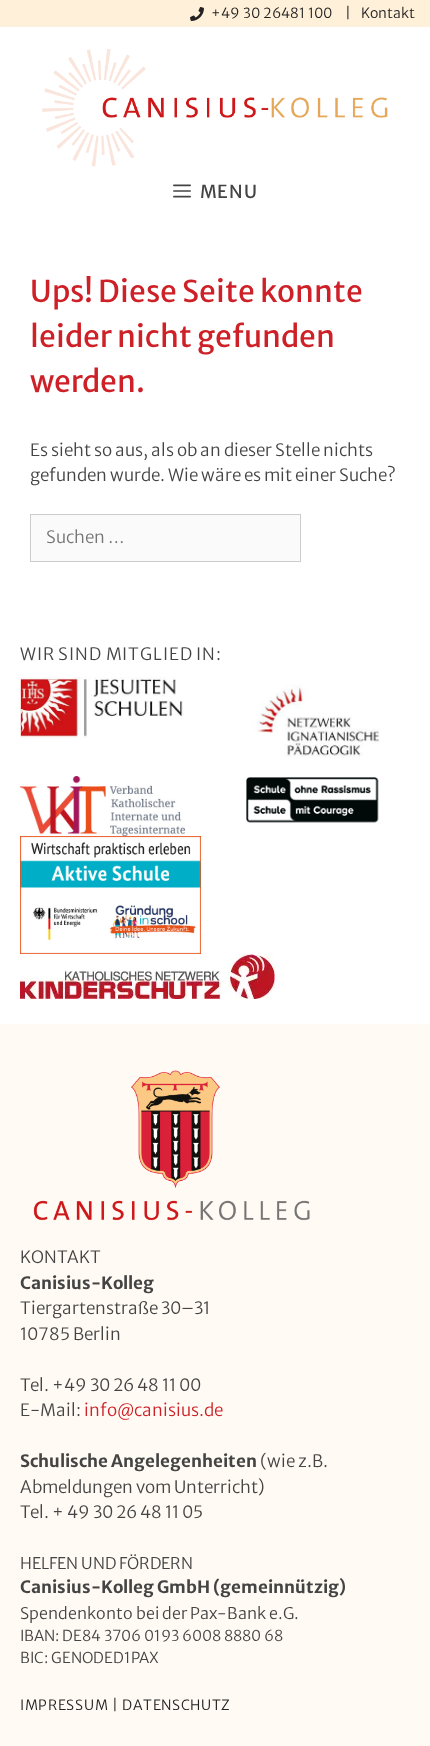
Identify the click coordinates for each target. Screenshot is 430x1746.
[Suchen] (333, 538)
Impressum (64, 1705)
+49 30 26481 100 (273, 13)
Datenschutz (176, 1705)
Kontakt (388, 13)
